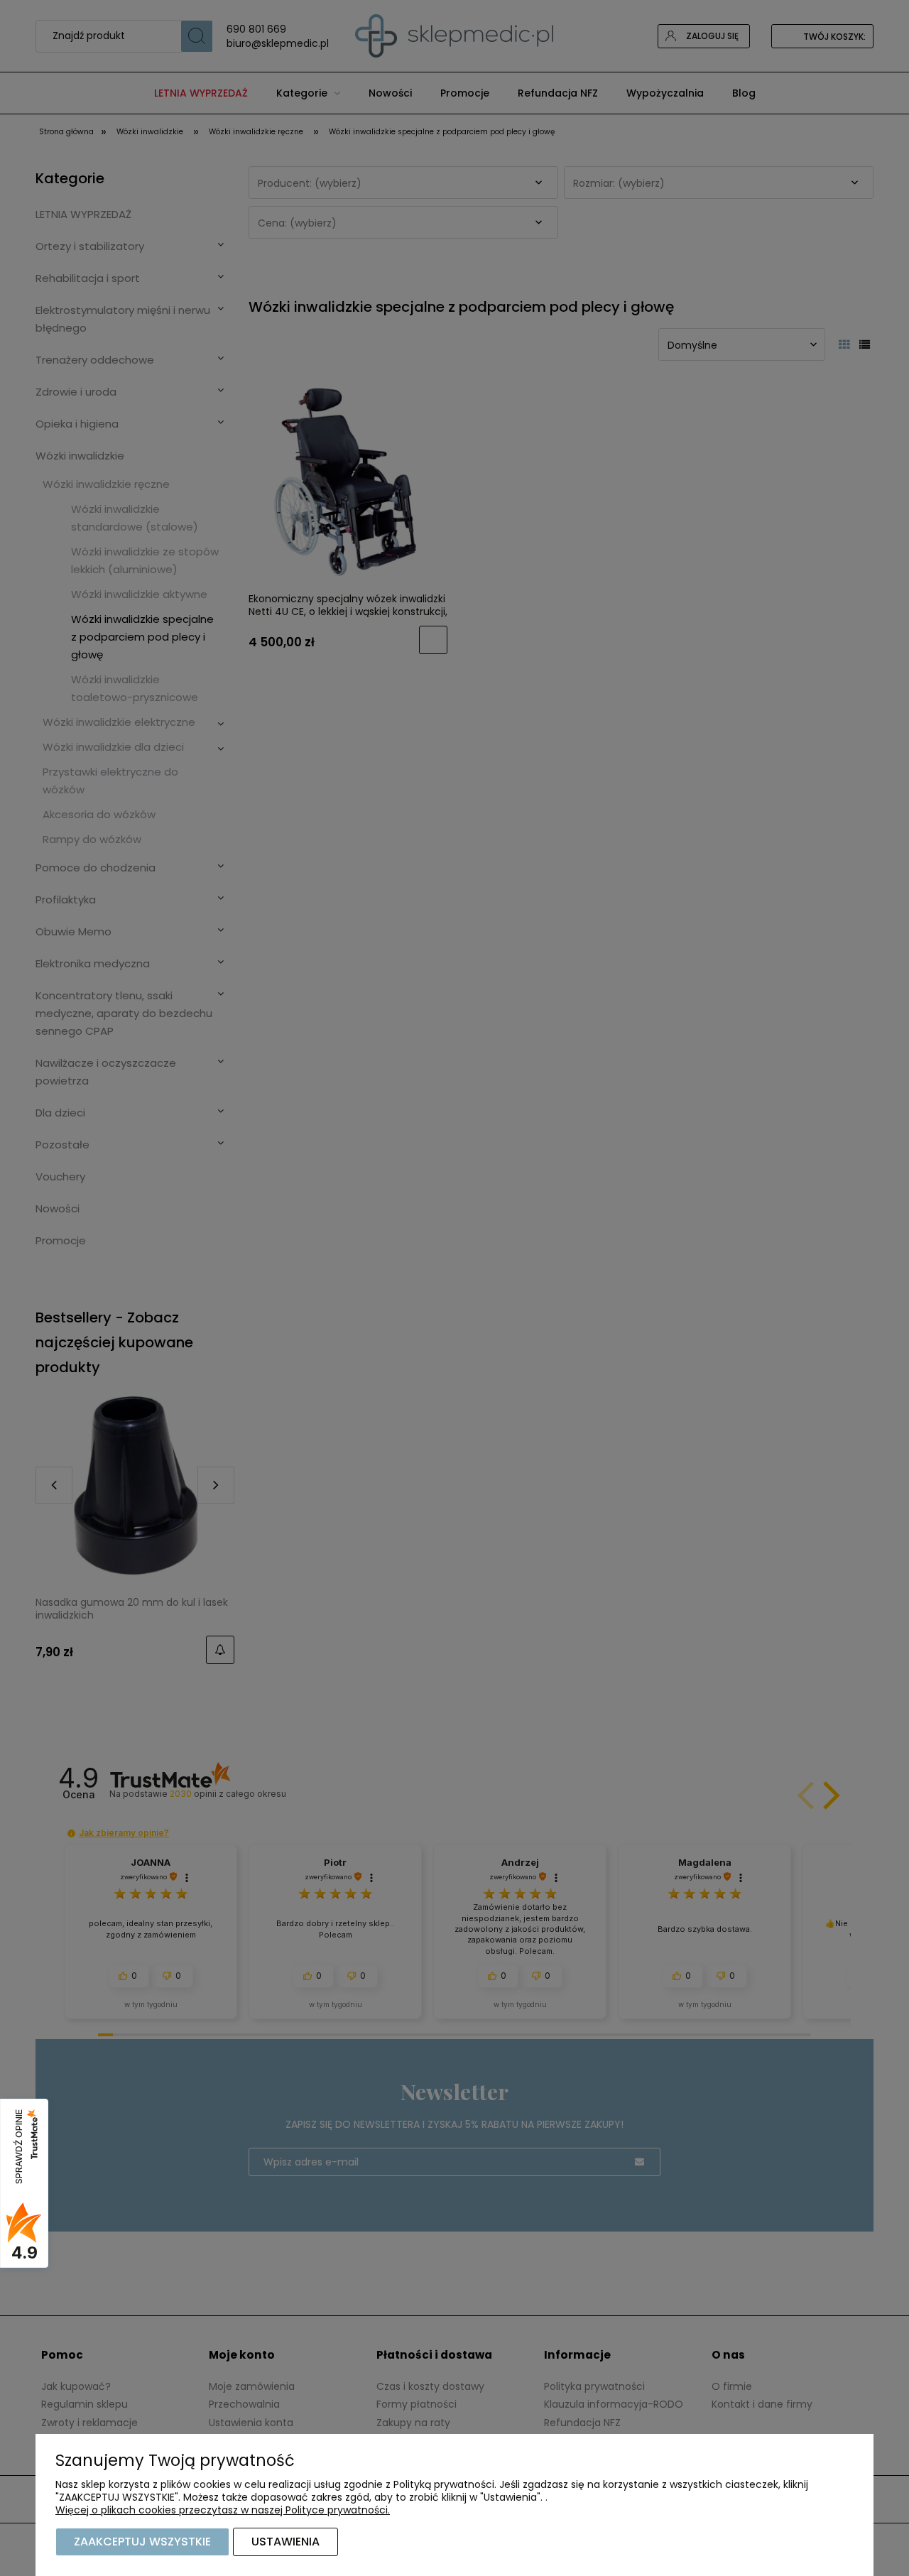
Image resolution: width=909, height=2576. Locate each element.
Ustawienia (285, 2542)
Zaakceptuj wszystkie (142, 2542)
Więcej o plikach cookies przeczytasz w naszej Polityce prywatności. (223, 2510)
